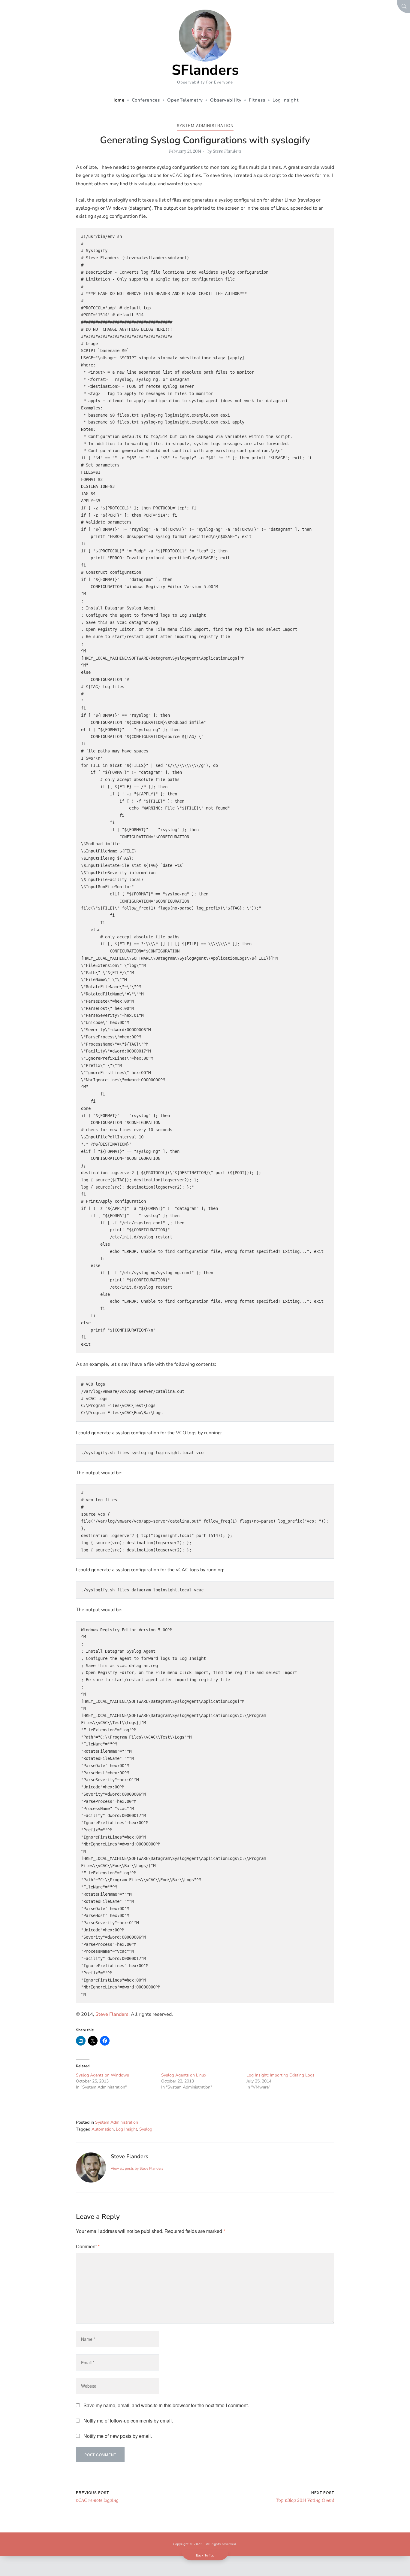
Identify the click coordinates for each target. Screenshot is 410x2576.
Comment (88, 2246)
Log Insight (127, 2129)
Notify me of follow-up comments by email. (128, 2421)
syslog (146, 2129)
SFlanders (205, 70)
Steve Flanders (227, 151)
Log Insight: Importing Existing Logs (280, 2075)
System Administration (205, 125)
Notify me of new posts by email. (118, 2436)
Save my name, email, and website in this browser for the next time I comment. (166, 2405)
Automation (103, 2129)
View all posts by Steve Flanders (137, 2168)
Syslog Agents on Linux (184, 2075)
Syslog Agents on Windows (102, 2075)
